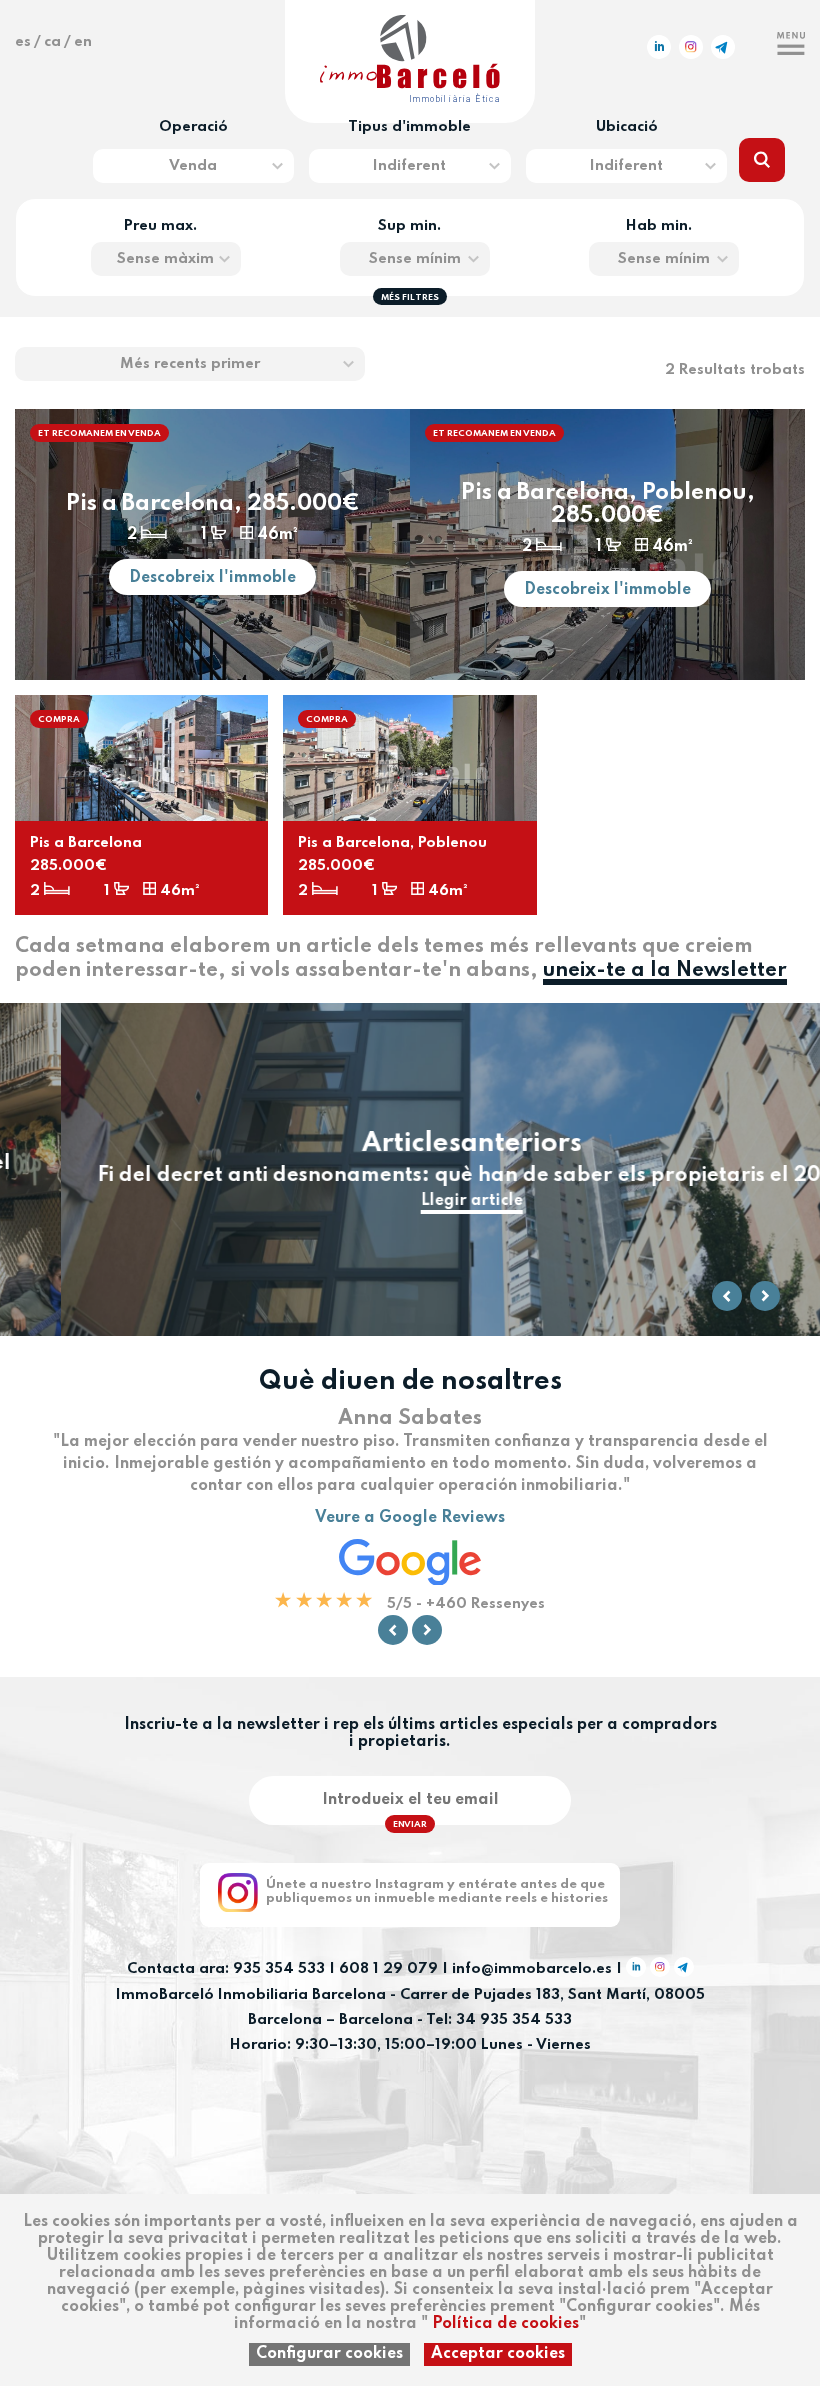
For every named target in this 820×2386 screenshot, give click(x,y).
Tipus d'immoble (409, 127)
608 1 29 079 (388, 1970)
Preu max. (160, 226)
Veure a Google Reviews (410, 1518)
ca (52, 42)
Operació (193, 127)
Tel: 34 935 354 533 (499, 2020)
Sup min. (409, 226)
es (23, 42)
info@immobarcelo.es (532, 1970)
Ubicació (627, 127)
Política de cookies (505, 2324)
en (83, 42)
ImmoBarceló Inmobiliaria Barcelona (253, 1995)
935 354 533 (279, 1970)
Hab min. (659, 226)
